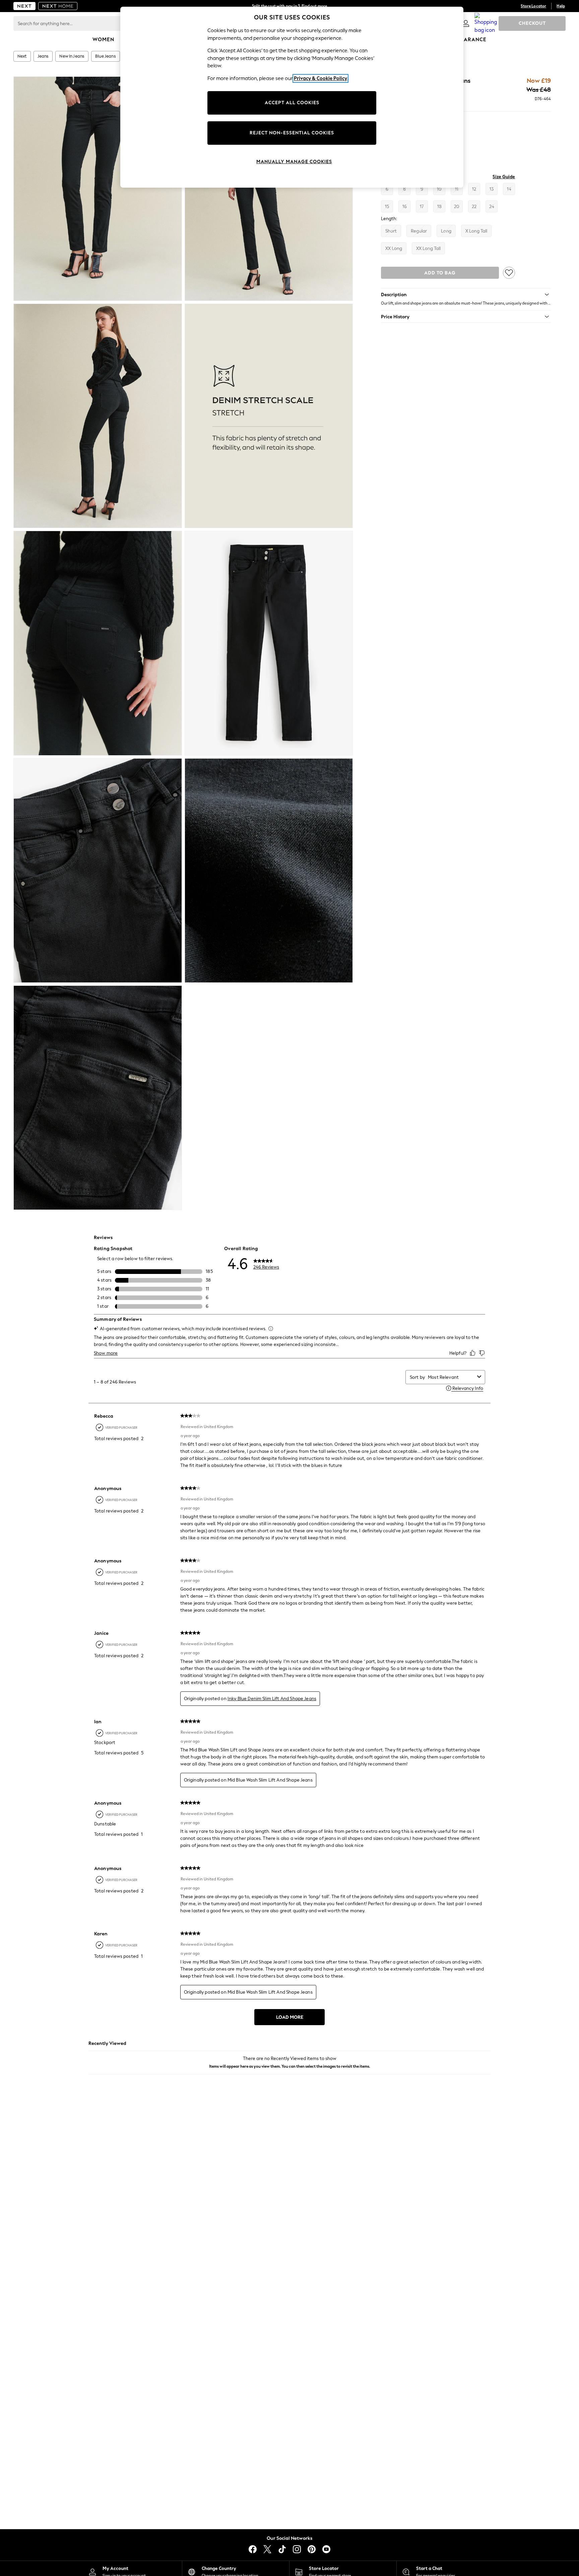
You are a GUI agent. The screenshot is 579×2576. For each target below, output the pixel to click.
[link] (466, 23)
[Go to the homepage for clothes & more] (24, 6)
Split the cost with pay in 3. (289, 6)
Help (561, 6)
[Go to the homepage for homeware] (58, 6)
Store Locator (533, 6)
